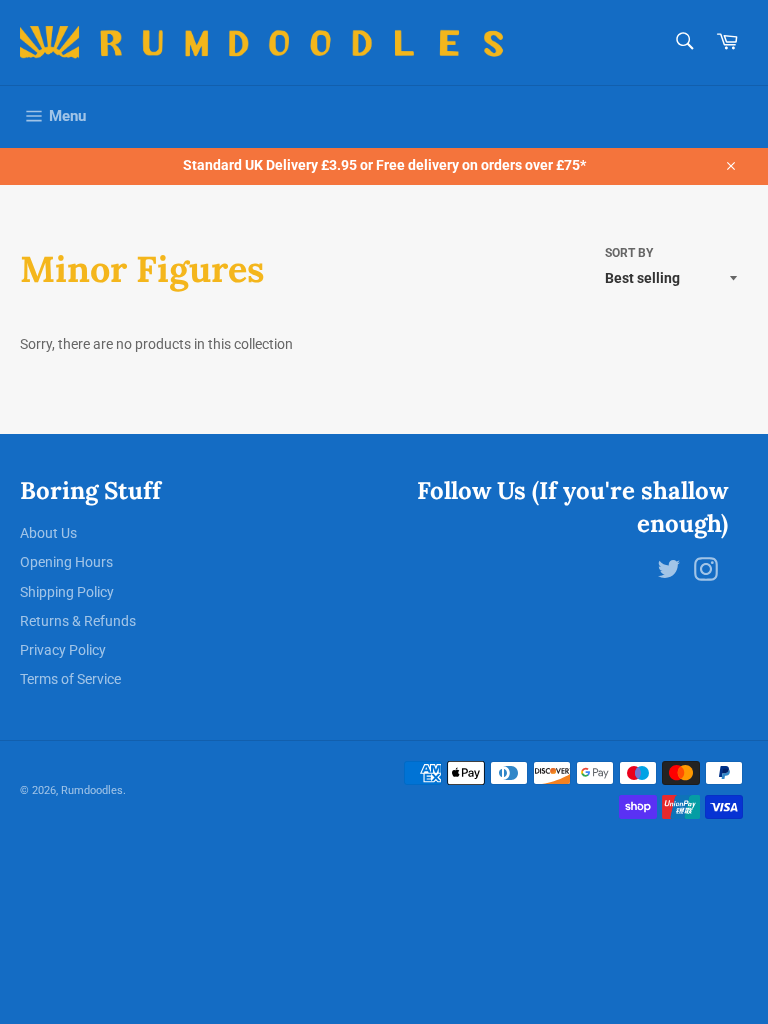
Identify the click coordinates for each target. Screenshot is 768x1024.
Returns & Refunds (78, 621)
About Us (48, 533)
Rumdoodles (92, 790)
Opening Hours (66, 562)
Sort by (629, 253)
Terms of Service (70, 679)
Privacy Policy (63, 650)
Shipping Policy (67, 592)
